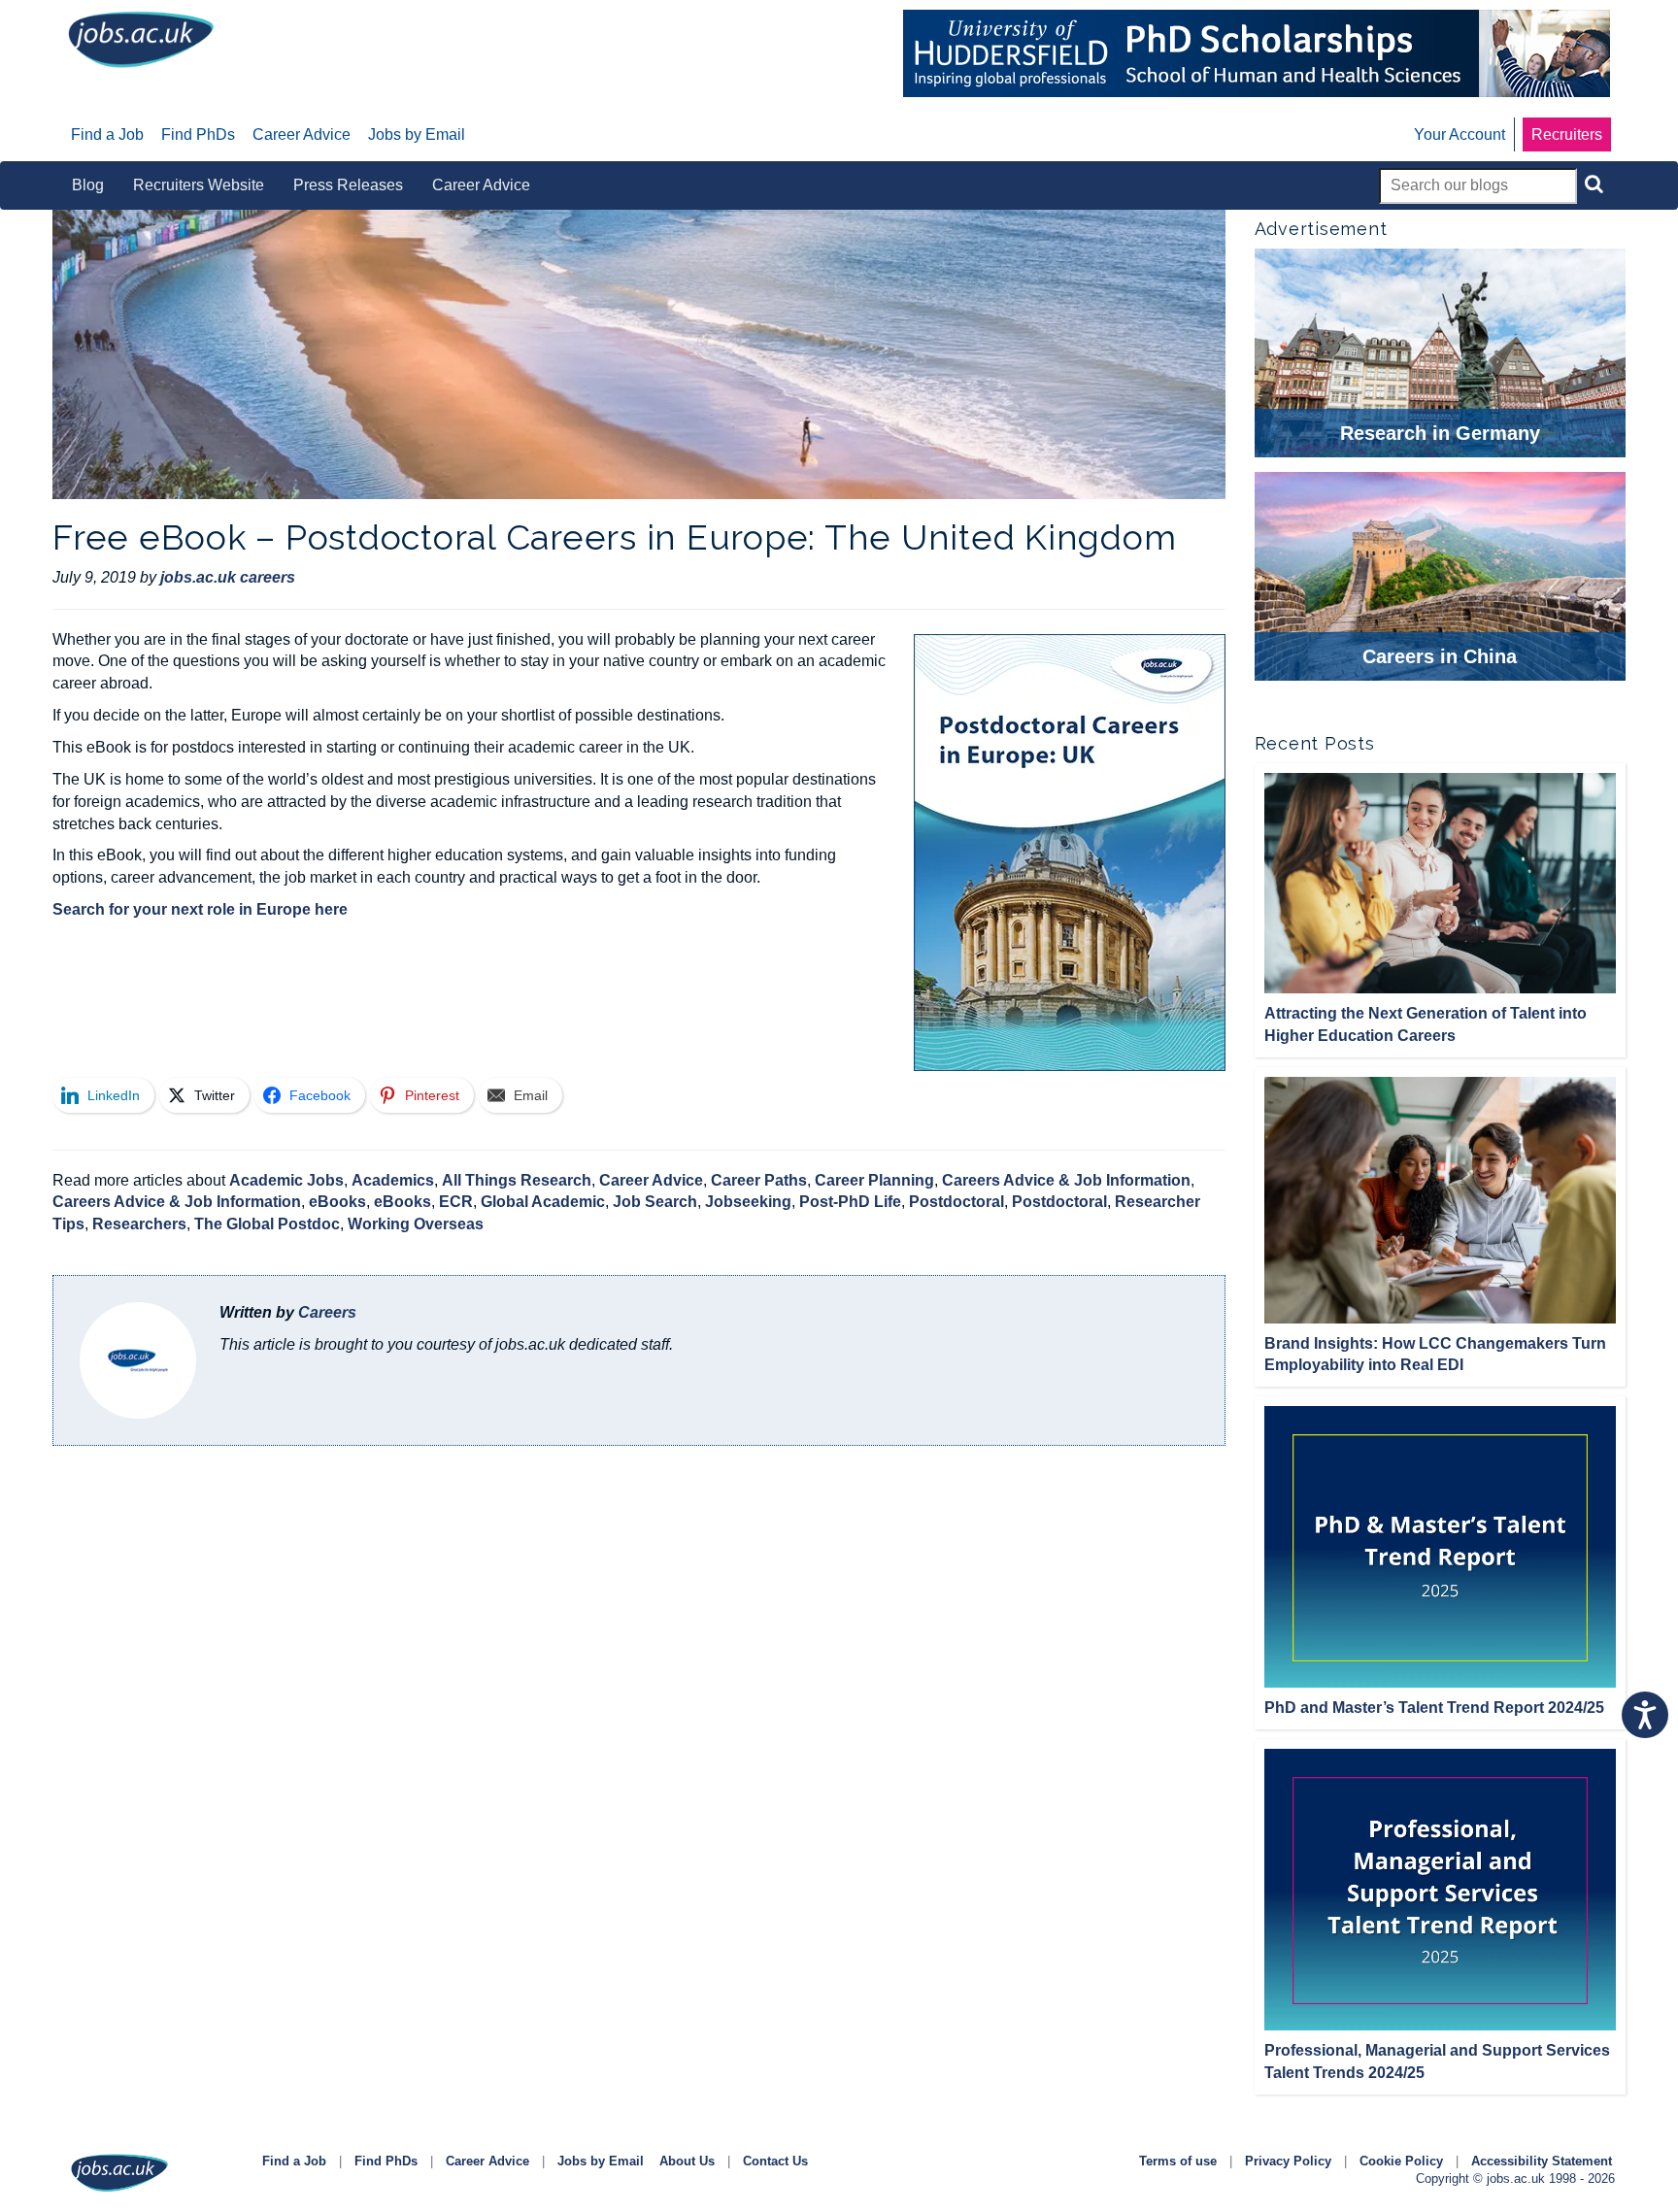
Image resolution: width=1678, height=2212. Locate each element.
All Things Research (517, 1180)
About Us (687, 2161)
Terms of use (1178, 2161)
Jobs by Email (601, 2161)
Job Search (655, 1202)
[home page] (141, 38)
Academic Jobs (286, 1180)
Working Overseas (416, 1224)
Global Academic (543, 1202)
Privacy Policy (1288, 2161)
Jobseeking (748, 1202)
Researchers (139, 1224)
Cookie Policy (1401, 2161)
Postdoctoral (956, 1202)
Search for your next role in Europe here (200, 909)
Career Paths (759, 1180)
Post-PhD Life (850, 1202)
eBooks (337, 1202)
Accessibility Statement (1542, 2161)
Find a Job (294, 2161)
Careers (327, 1312)
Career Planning (874, 1180)
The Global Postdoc (267, 1224)
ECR (456, 1202)
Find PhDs (386, 2161)
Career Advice (651, 1180)
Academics (393, 1180)
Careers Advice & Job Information (1066, 1180)
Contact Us (775, 2161)
